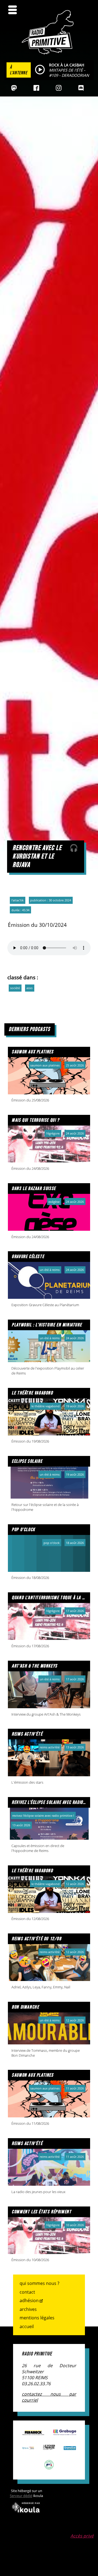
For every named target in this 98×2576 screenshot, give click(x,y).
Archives (28, 2309)
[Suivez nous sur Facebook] (36, 88)
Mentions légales (37, 2318)
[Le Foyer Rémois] (49, 2447)
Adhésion (29, 2300)
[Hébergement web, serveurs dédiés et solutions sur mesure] (26, 2514)
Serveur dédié (21, 2496)
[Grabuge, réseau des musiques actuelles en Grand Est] (65, 2432)
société (15, 988)
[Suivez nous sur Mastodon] (14, 88)
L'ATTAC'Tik (18, 900)
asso (30, 988)
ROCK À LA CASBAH (67, 65)
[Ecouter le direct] (40, 70)
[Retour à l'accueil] (49, 53)
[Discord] (81, 88)
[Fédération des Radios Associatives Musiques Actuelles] (33, 2432)
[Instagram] (59, 88)
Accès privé (82, 2536)
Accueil (27, 2326)
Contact (27, 2292)
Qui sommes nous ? (39, 2283)
